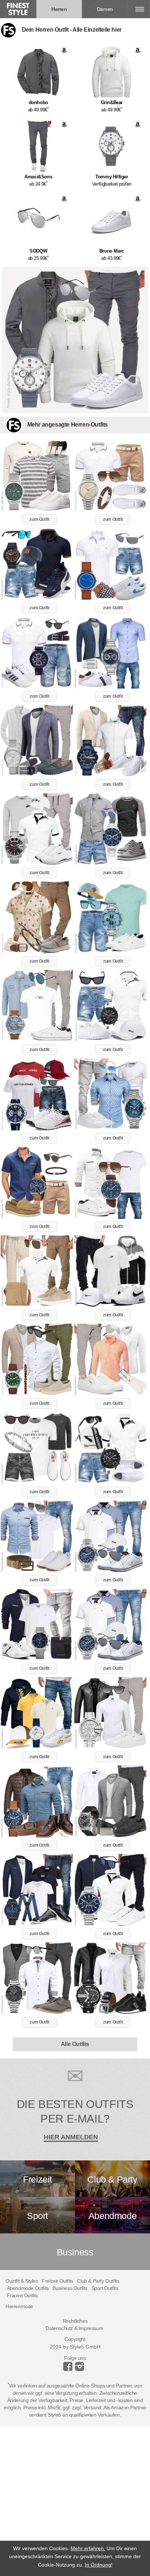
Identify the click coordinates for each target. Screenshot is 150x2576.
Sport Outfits (105, 2288)
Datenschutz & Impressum (74, 2328)
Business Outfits (70, 2288)
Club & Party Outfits (98, 2281)
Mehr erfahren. (88, 2548)
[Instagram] (69, 2369)
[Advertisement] (75, 2501)
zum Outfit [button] (39, 519)
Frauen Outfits (22, 2295)
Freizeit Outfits (58, 2281)
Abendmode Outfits (28, 2288)
